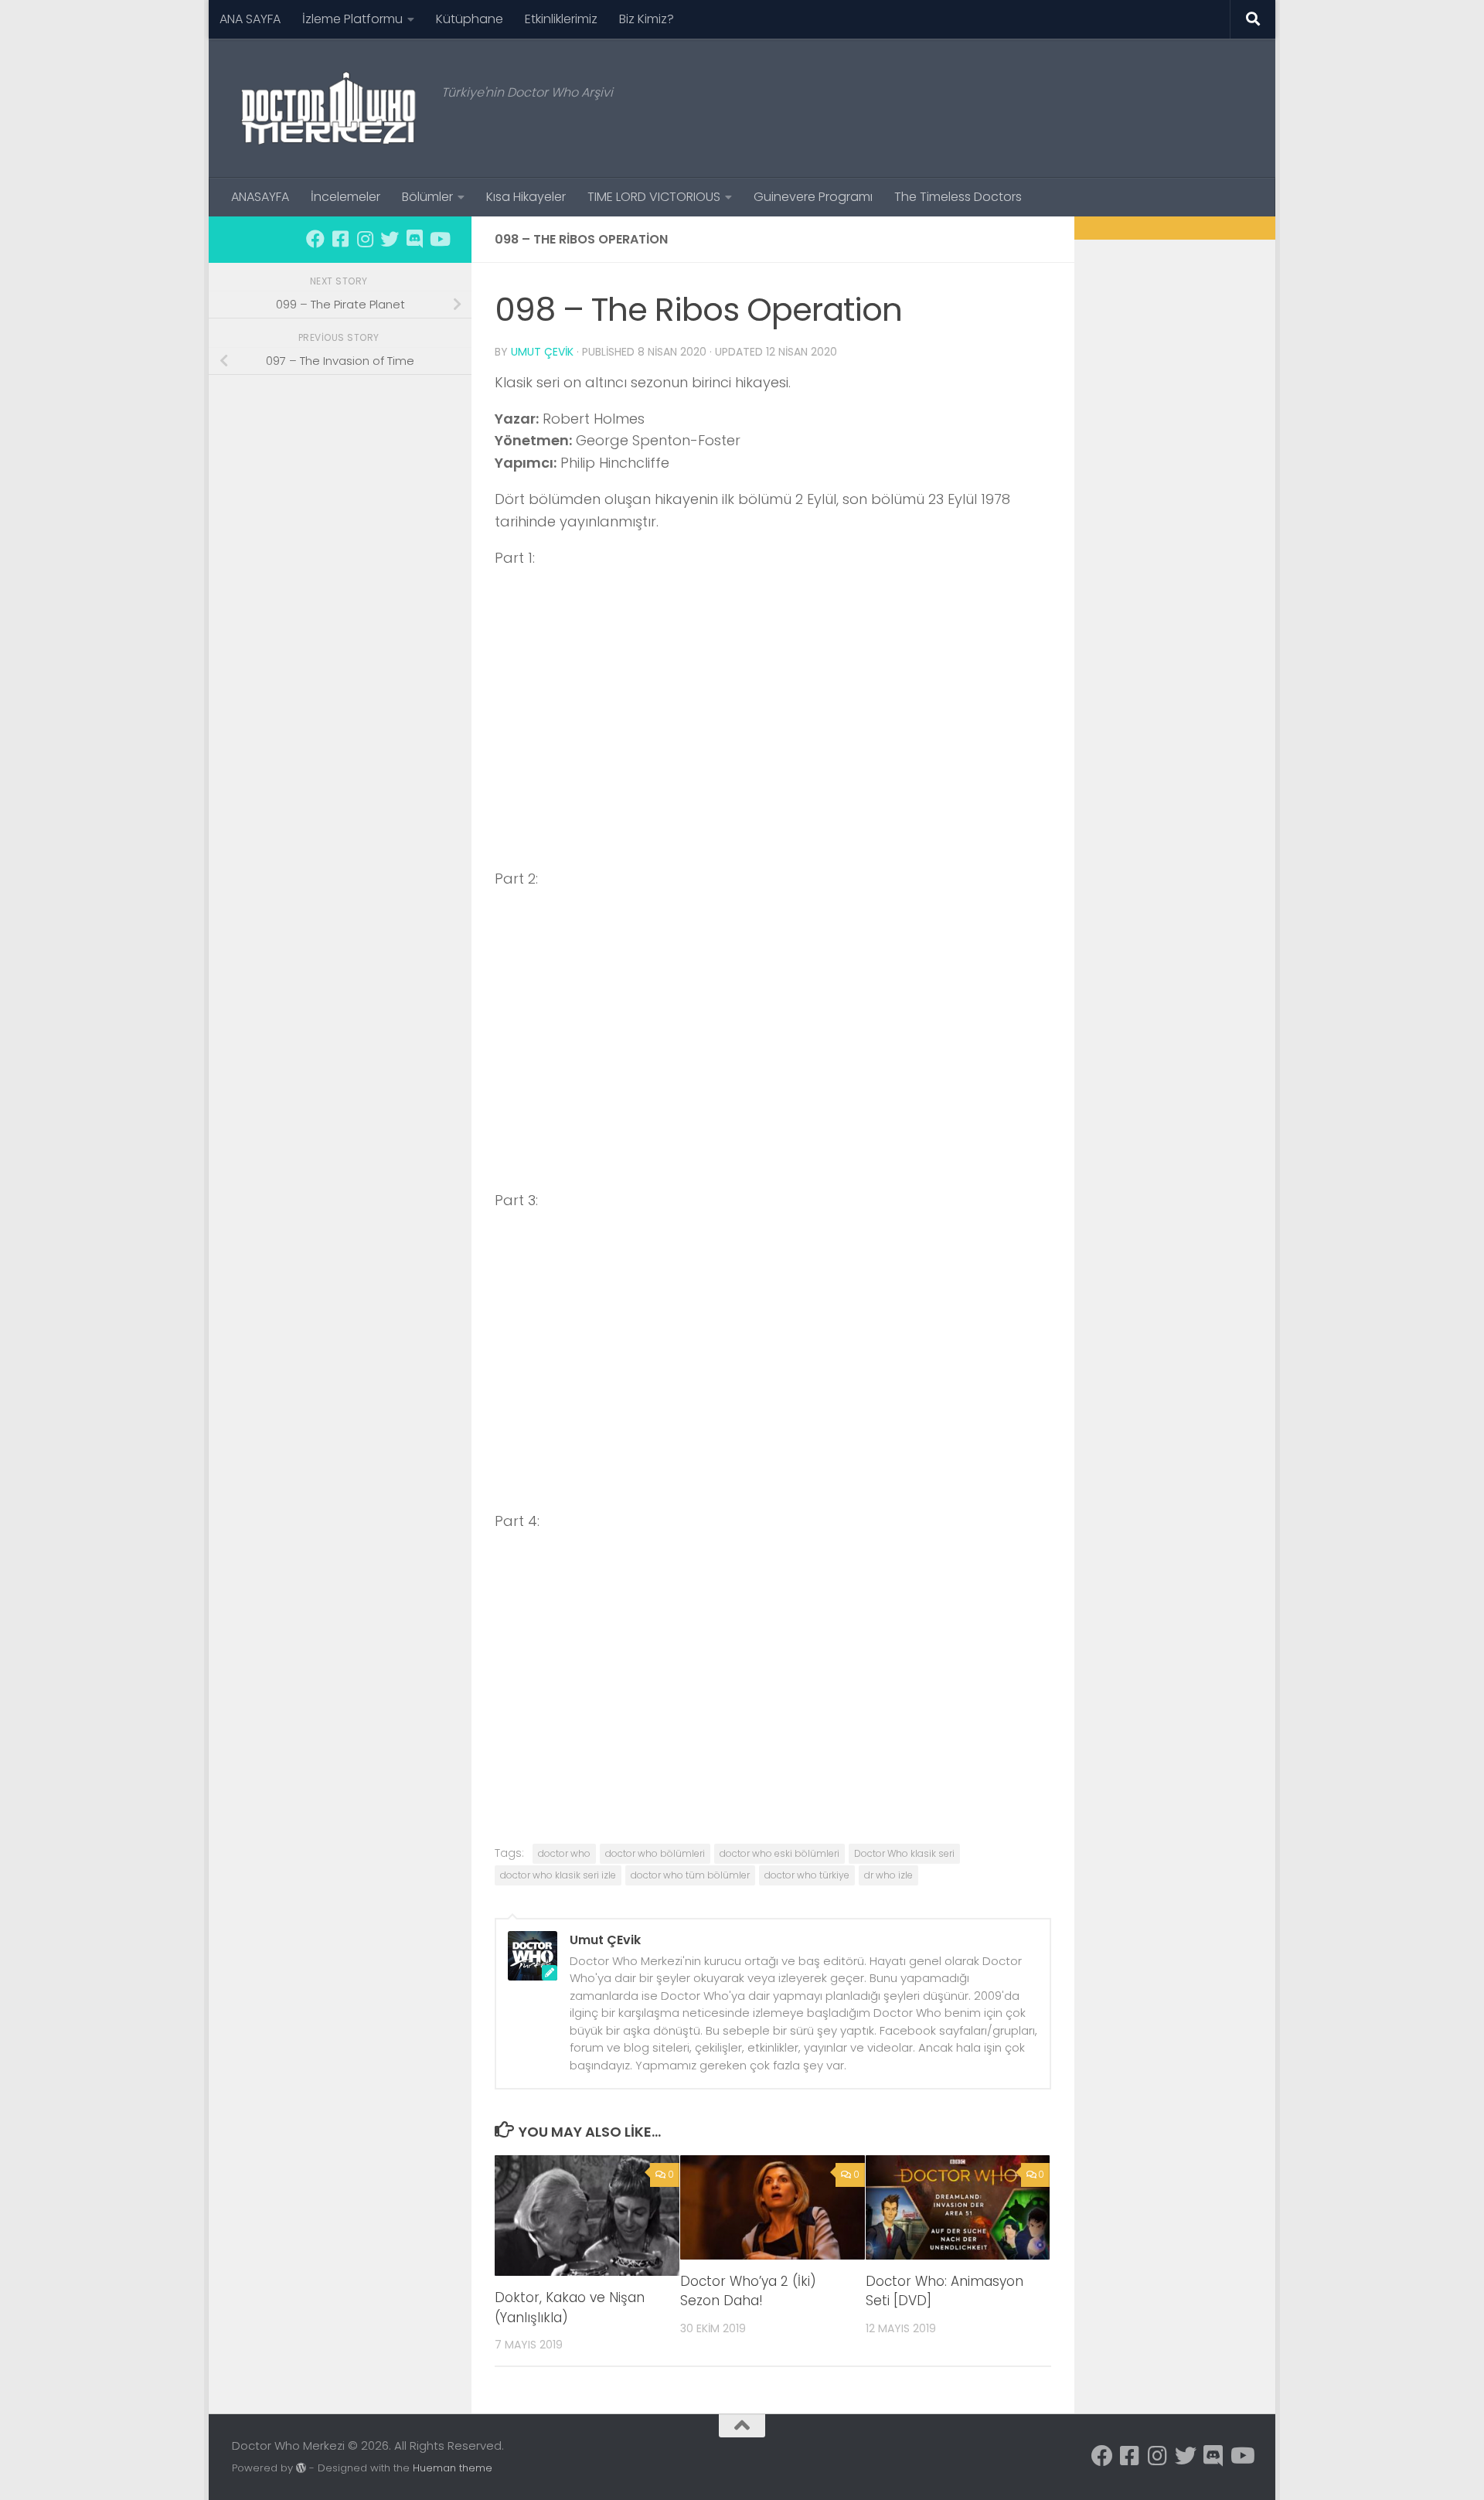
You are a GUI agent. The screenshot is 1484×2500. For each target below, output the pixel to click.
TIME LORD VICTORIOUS (654, 197)
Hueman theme (453, 2468)
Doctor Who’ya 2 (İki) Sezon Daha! (748, 2291)
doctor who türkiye (807, 1875)
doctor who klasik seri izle (558, 1875)
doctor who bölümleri (655, 1853)
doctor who (564, 1853)
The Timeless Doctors (958, 197)
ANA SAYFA (250, 19)
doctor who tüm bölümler (690, 1875)
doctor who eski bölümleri (779, 1853)
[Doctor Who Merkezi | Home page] (329, 108)
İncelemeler (345, 197)
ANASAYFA (260, 197)
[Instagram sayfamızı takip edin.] (365, 239)
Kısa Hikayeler (526, 197)
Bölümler (427, 197)
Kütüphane (470, 19)
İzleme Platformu (352, 19)
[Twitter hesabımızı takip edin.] (390, 239)
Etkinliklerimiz (561, 19)
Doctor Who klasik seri (904, 1853)
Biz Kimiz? (647, 19)
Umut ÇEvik (542, 352)
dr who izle (888, 1875)
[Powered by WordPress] (301, 2468)
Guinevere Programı (813, 197)
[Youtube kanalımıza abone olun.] (439, 239)
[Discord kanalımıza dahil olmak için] (414, 239)
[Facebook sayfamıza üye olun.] (315, 239)
